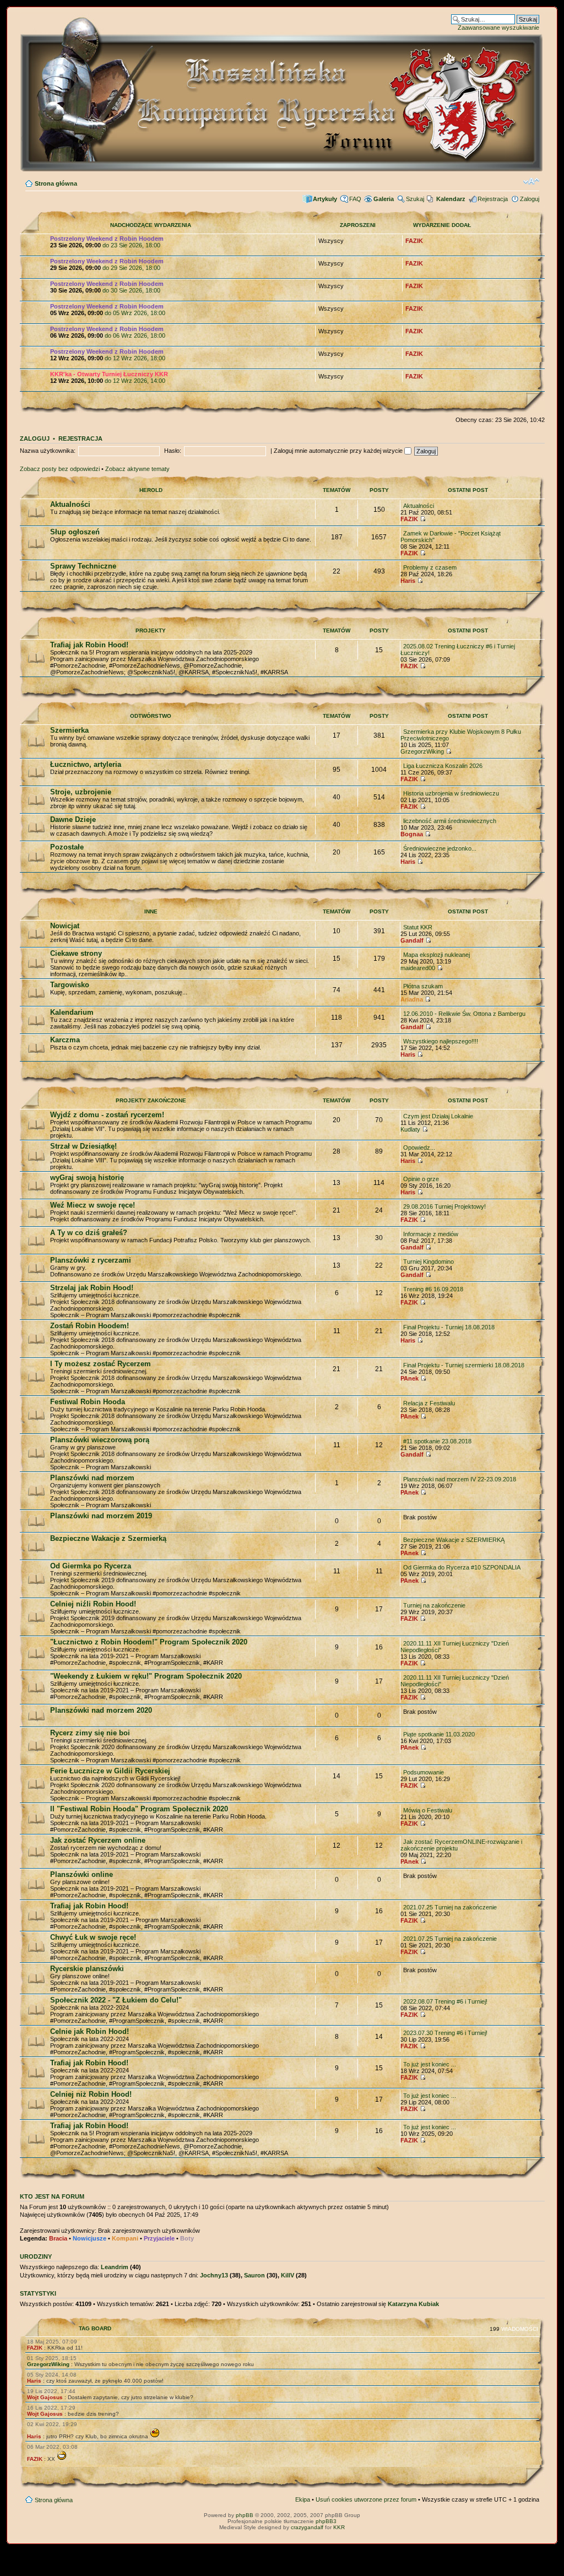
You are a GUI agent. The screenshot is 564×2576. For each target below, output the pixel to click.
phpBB (245, 2515)
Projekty (151, 631)
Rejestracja (493, 199)
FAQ (355, 199)
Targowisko (70, 985)
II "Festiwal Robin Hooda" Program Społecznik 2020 (139, 1809)
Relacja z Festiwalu (429, 1403)
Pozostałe (67, 847)
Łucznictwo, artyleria (86, 764)
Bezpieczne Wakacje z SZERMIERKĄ (454, 1540)
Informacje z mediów (431, 1234)
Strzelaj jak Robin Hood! (92, 1288)
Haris (408, 581)
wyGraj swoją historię (87, 1178)
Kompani (125, 2238)
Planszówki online (82, 1874)
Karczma (65, 1040)
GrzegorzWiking (422, 751)
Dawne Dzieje (73, 819)
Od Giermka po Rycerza (91, 1566)
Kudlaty (410, 1129)
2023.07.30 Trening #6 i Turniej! (445, 2033)
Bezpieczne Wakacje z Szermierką (108, 1538)
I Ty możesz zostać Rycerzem (101, 1364)
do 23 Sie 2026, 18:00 (107, 242)
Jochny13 (214, 2275)
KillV (288, 2275)
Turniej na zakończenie (434, 1605)
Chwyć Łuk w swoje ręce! (93, 1937)
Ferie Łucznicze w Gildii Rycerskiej (110, 1771)
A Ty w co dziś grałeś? (89, 1233)
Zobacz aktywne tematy (137, 469)
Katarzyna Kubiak (413, 2304)
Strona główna (56, 183)
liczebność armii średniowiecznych (450, 821)
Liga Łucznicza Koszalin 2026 (443, 766)
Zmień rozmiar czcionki (531, 181)
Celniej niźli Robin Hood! (93, 1604)
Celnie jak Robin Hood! (90, 2031)
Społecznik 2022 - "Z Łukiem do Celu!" (116, 2000)
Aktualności (70, 504)
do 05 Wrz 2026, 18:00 (108, 310)
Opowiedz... (419, 1148)
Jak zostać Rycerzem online (98, 1840)
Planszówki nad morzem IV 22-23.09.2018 (460, 1479)
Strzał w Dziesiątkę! (83, 1146)
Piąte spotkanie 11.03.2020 (439, 1734)
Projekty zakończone (151, 1100)
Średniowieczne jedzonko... (440, 848)
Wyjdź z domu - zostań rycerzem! (107, 1115)
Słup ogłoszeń (75, 532)
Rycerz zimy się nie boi (90, 1733)
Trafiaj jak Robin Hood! (89, 645)
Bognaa (412, 834)
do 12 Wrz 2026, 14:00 (109, 377)
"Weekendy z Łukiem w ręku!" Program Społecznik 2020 (146, 1676)
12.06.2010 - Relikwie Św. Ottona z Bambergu (464, 1014)
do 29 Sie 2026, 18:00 (107, 264)
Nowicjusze (90, 2238)
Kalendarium (72, 1012)
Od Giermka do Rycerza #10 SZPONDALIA (462, 1567)
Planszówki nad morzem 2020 (101, 1710)
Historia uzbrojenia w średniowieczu (451, 793)
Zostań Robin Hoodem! (90, 1326)
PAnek (410, 1378)
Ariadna (412, 999)
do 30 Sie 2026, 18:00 (107, 287)
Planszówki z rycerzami (91, 1260)
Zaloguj (530, 199)
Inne (151, 911)
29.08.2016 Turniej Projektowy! (444, 1206)
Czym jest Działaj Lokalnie (438, 1116)
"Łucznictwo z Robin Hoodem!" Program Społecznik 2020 (149, 1642)
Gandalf (412, 940)
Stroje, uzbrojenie (81, 792)
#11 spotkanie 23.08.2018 (437, 1441)
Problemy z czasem (430, 567)
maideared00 (418, 968)
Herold (151, 490)
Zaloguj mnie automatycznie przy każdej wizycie (339, 451)
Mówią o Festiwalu (428, 1810)
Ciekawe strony (76, 953)
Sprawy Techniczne (83, 566)
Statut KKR (418, 927)
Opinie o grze (421, 1179)
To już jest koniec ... (430, 2064)
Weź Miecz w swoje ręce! (93, 1205)
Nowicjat (65, 926)
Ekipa (303, 2499)
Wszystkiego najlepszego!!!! (441, 1041)
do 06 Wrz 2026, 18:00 (108, 332)
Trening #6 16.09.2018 (433, 1289)
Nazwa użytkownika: (48, 451)
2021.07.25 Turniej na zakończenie (450, 1907)
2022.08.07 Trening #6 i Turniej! (445, 2001)
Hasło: (173, 451)
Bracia (58, 2238)
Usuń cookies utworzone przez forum (366, 2499)
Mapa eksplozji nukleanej (436, 955)
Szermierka (69, 730)
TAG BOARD (95, 2328)
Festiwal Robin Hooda (88, 1402)
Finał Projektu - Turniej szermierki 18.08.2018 (464, 1365)
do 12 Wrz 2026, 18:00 (108, 355)
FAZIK (414, 241)
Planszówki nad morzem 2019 (101, 1516)
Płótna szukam (423, 986)
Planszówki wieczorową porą (100, 1440)
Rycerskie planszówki (87, 1969)
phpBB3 (326, 2521)
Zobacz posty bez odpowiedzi (60, 469)
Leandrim (115, 2267)
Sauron (254, 2275)
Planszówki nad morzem (92, 1478)
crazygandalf (307, 2527)
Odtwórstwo (151, 716)
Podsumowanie (424, 1772)
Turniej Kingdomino (429, 1262)
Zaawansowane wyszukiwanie (498, 28)
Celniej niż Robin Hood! (91, 2094)
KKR (339, 2527)
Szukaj (415, 199)
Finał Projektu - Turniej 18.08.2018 (449, 1327)
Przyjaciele (159, 2238)
